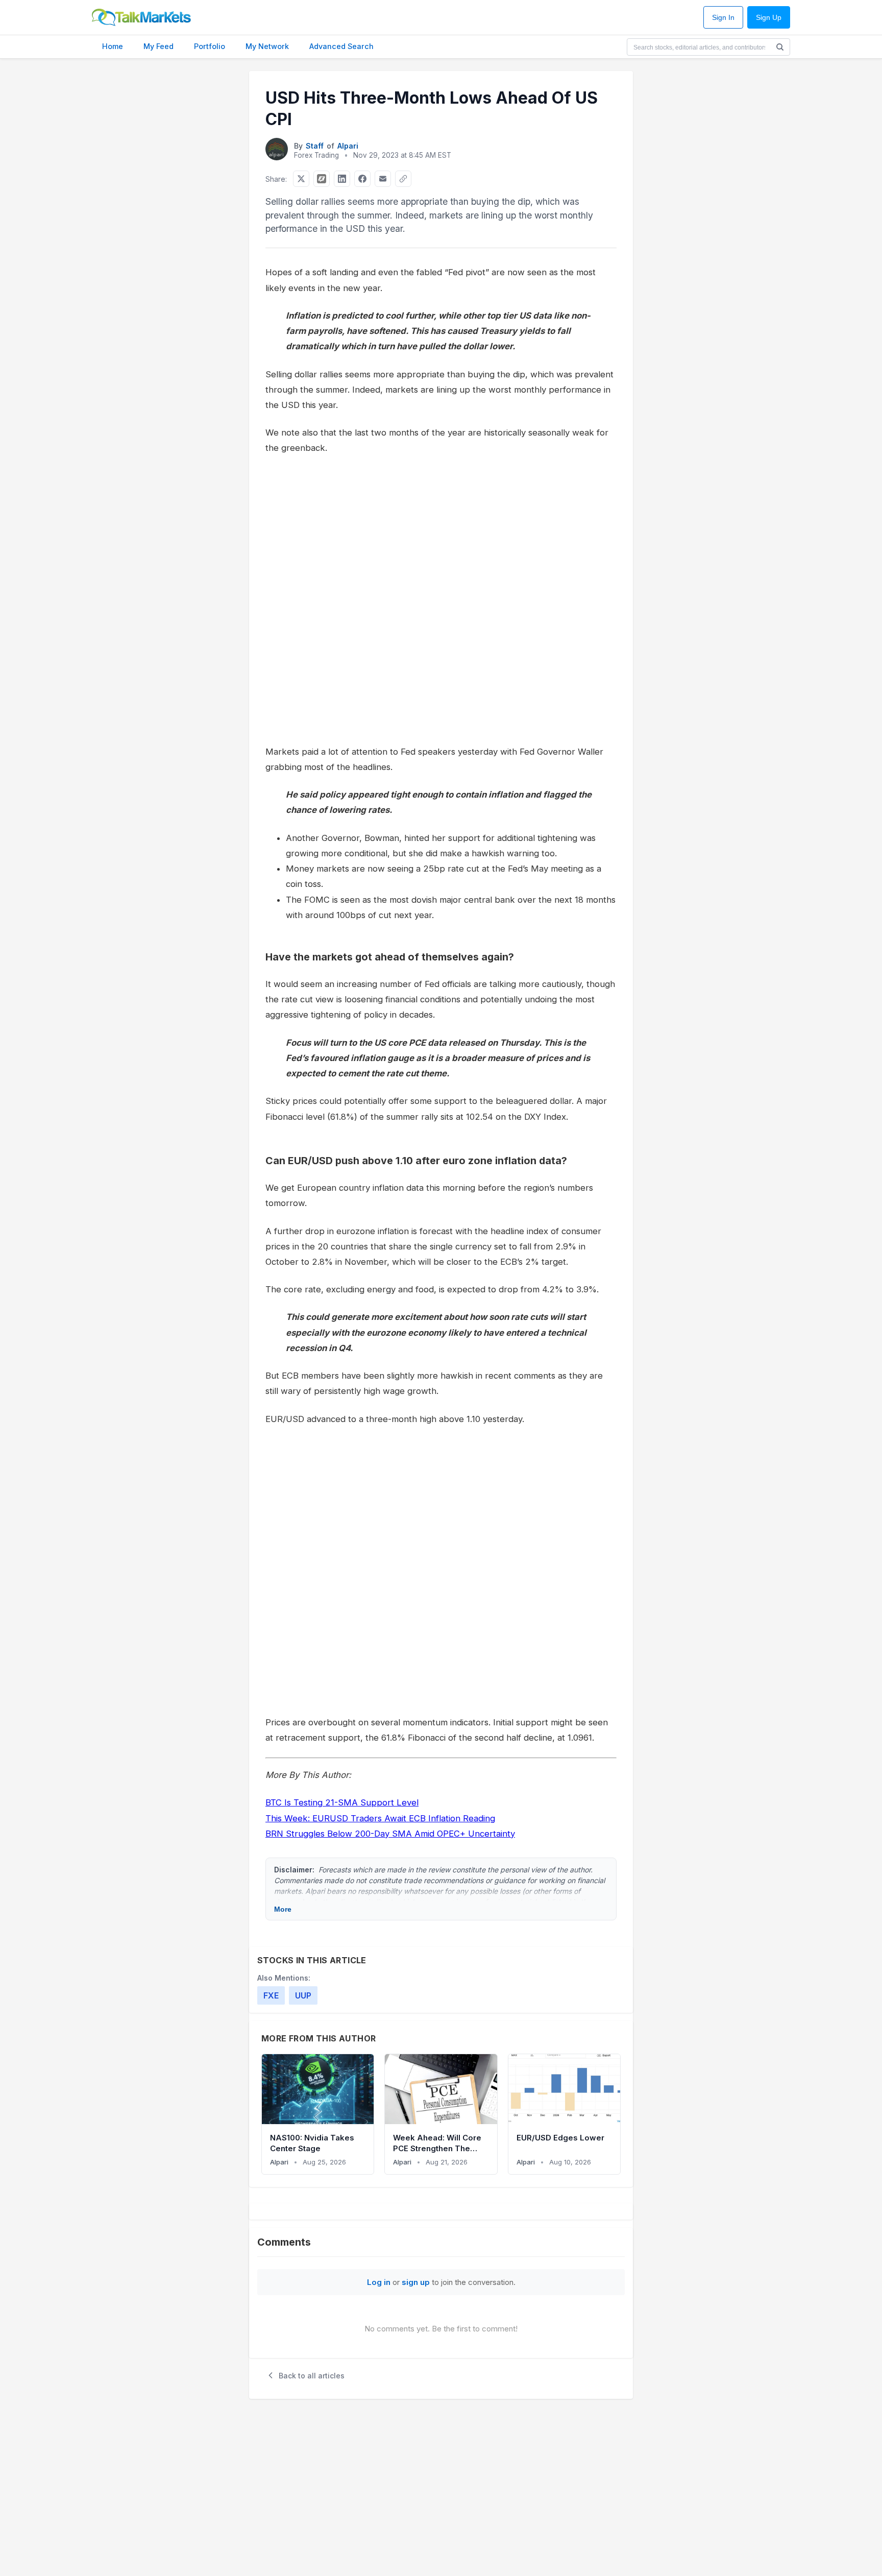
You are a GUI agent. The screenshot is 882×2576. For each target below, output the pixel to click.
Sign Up (769, 18)
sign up (416, 2282)
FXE (271, 1995)
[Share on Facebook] (362, 179)
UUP (303, 1995)
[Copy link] (403, 179)
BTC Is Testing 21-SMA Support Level (342, 1802)
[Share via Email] (383, 179)
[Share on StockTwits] (322, 179)
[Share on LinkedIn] (342, 179)
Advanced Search (341, 46)
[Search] (780, 47)
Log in (379, 2282)
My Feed (158, 46)
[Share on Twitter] (301, 179)
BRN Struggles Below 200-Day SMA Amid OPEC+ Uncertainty (390, 1834)
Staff (315, 146)
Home (113, 46)
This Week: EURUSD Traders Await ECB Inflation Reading (380, 1818)
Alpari (348, 146)
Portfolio (210, 46)
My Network (267, 46)
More (283, 1909)
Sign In (723, 18)
